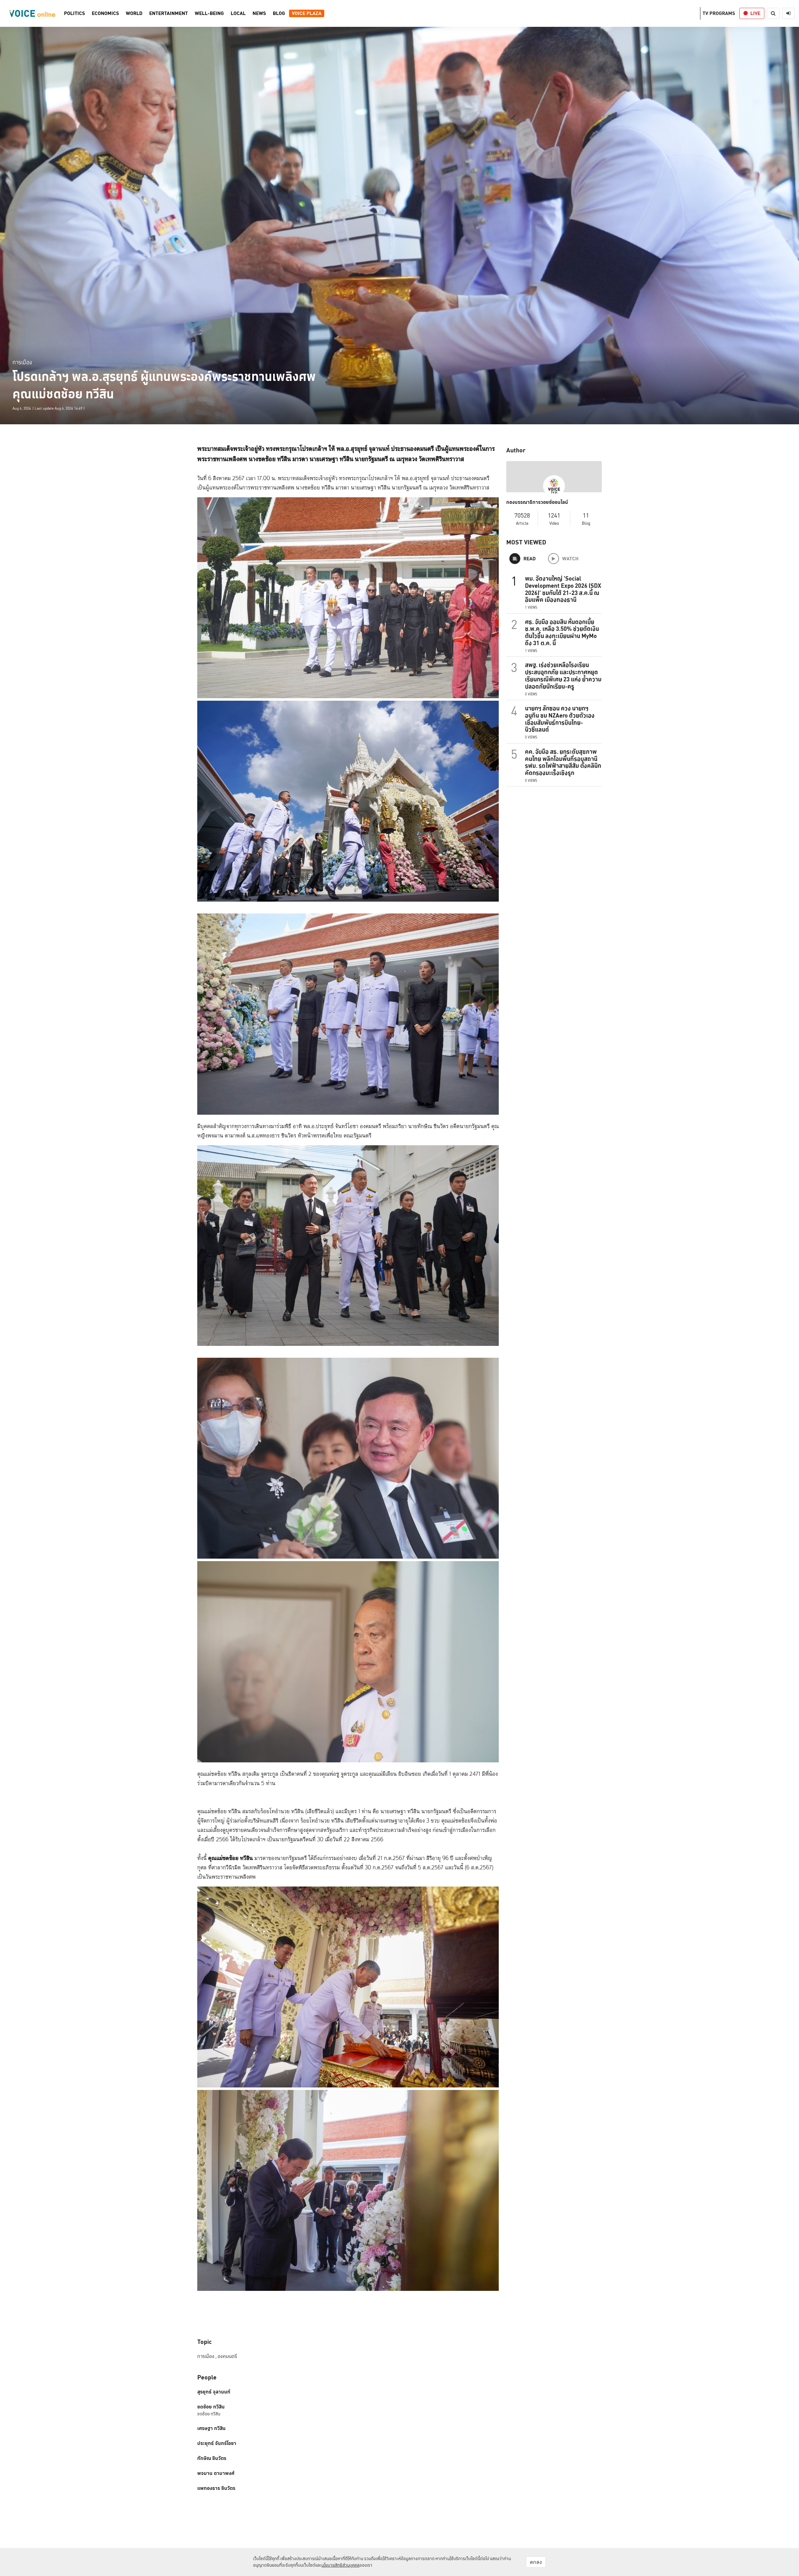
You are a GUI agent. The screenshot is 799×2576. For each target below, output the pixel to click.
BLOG (279, 13)
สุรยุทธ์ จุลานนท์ (214, 2392)
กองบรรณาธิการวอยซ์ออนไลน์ (537, 502)
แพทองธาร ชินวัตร (216, 2488)
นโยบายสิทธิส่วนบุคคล (341, 2565)
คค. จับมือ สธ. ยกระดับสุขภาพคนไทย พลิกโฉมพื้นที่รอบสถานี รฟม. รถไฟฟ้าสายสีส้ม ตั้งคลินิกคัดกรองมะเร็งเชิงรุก (563, 762)
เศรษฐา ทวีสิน (211, 2428)
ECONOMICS (105, 13)
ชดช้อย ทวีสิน (211, 2407)
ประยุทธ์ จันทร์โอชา (217, 2443)
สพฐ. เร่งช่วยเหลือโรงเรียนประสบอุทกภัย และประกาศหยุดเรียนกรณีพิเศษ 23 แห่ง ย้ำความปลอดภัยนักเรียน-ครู (563, 675)
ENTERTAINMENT (169, 13)
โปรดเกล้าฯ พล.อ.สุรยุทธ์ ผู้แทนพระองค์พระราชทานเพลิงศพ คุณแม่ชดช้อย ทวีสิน (164, 385)
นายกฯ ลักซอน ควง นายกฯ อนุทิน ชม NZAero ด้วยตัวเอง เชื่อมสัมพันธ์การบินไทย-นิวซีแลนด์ (560, 719)
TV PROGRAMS (719, 13)
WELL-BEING (209, 13)
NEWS (259, 13)
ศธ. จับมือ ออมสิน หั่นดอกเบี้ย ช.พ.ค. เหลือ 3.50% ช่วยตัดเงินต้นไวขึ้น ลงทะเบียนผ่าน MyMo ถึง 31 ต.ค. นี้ (562, 632)
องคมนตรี (227, 2356)
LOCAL (238, 13)
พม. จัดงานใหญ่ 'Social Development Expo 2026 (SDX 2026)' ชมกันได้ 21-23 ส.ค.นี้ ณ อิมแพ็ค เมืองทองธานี (563, 589)
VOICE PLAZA (307, 13)
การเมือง (22, 362)
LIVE (755, 13)
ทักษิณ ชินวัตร (212, 2458)
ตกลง (536, 2562)
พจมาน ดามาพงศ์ (216, 2473)
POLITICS (74, 13)
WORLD (134, 13)
